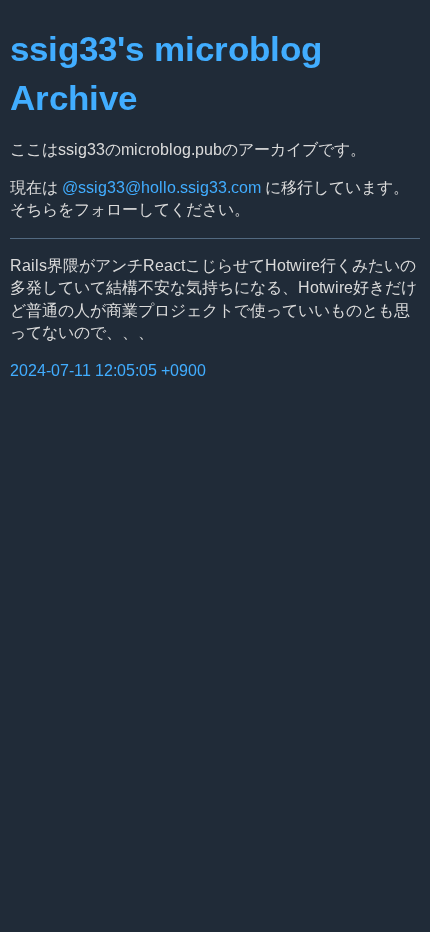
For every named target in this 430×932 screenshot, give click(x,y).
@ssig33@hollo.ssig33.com (161, 187)
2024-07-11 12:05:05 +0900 (108, 370)
